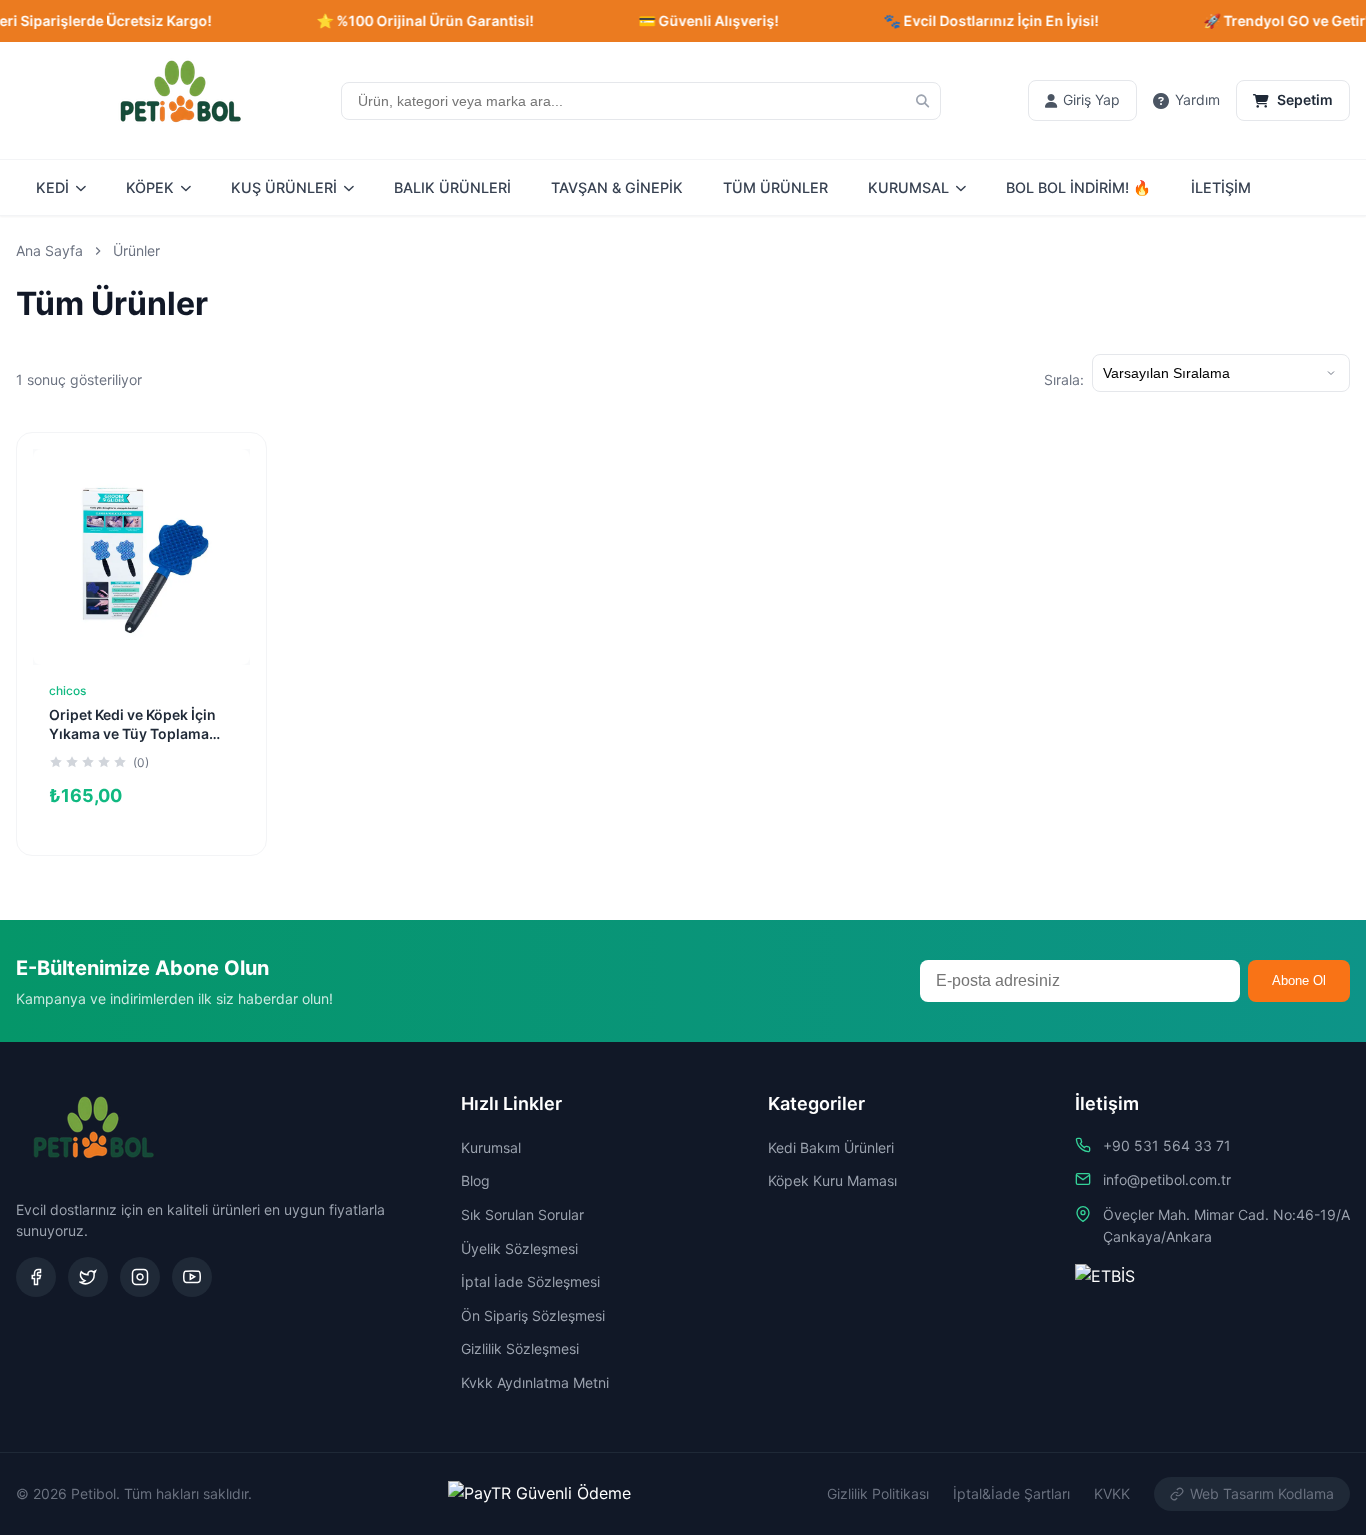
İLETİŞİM (1221, 187)
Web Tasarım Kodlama (1262, 1493)
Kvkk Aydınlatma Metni (535, 1382)
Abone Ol (1299, 980)
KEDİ (52, 187)
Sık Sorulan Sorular (522, 1214)
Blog (475, 1180)
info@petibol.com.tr (1167, 1179)
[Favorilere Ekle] (220, 479)
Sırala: (1064, 379)
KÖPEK (150, 187)
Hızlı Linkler (511, 1103)
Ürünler (136, 250)
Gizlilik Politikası (878, 1493)
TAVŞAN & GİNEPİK (617, 187)
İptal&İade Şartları (1011, 1493)
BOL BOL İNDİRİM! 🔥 (1078, 187)
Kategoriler (816, 1103)
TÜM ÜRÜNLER (775, 187)
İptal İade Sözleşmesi (530, 1281)
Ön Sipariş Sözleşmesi (533, 1315)
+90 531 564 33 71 (1167, 1145)
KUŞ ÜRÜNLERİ (284, 187)
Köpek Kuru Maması (832, 1180)
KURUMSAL (908, 187)
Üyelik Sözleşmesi (519, 1248)
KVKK (1112, 1493)
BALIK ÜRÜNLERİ (452, 187)
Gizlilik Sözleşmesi (520, 1348)
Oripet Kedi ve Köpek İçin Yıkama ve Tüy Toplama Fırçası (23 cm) (132, 734)
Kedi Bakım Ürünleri (831, 1147)
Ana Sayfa (49, 250)
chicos (67, 690)
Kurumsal (491, 1147)
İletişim (1107, 1103)
